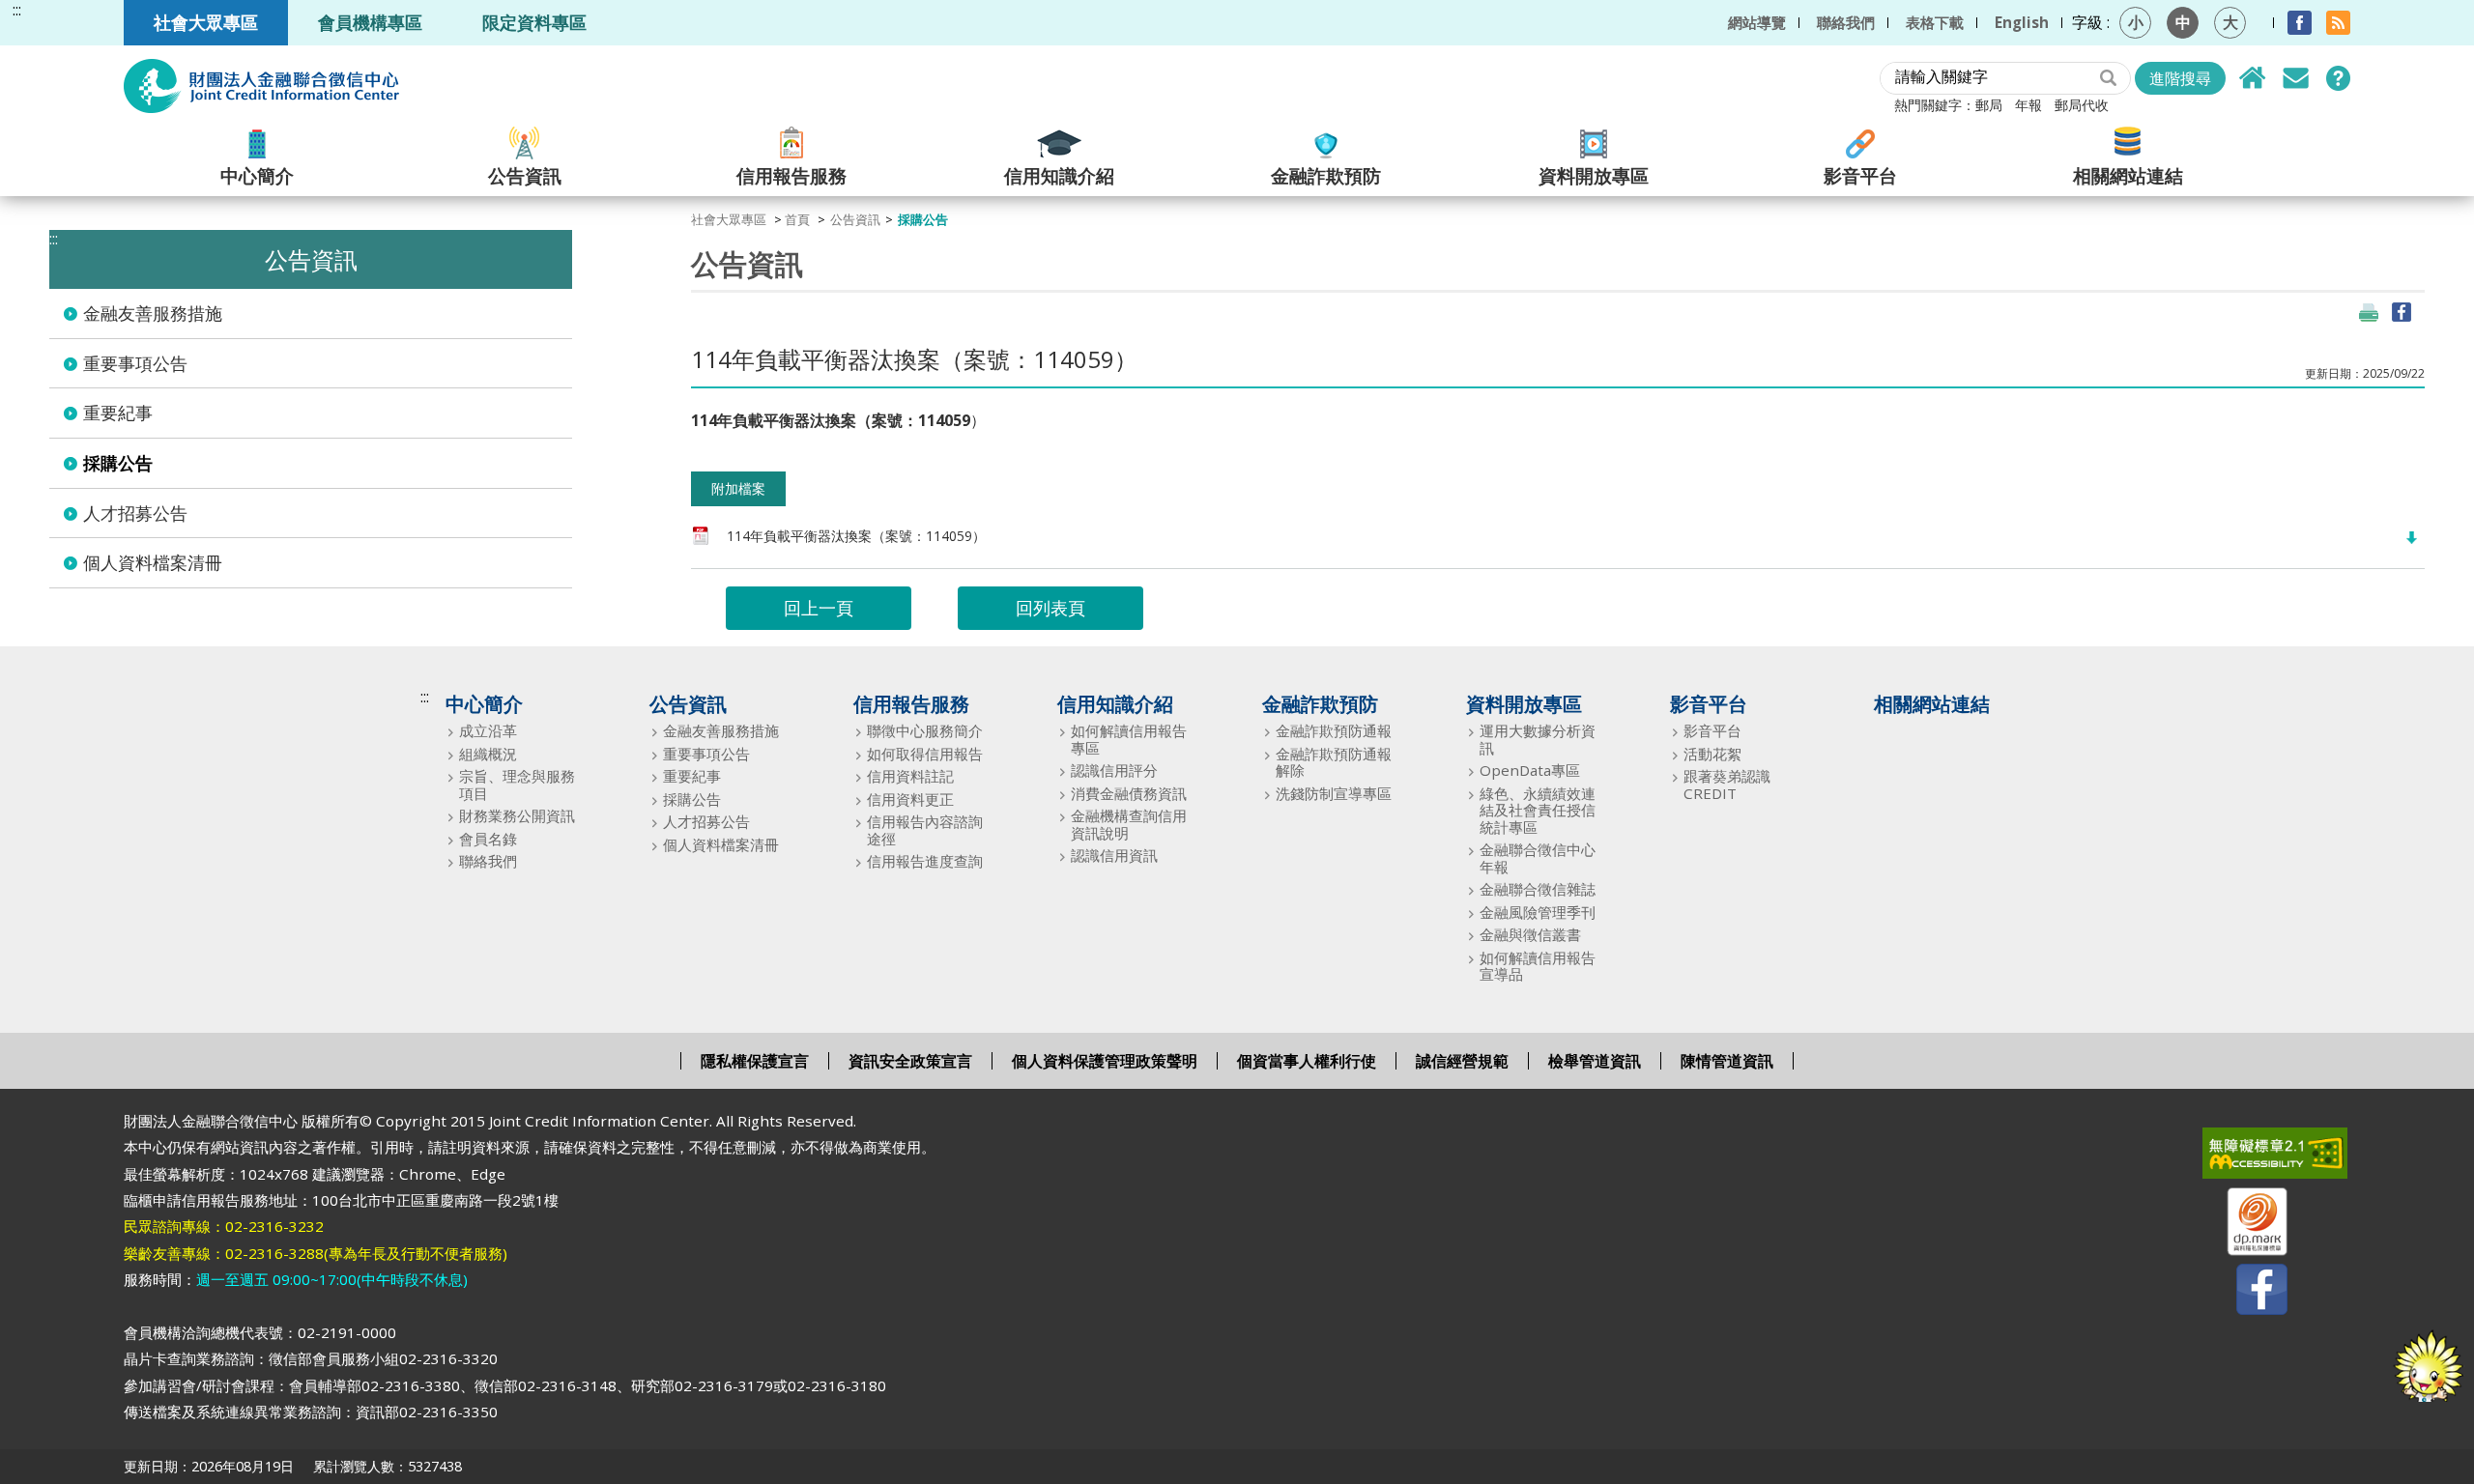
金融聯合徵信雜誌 (1538, 889)
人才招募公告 (135, 513)
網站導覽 (1757, 22)
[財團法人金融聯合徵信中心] (261, 86)
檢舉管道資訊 (1595, 1061)
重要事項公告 (135, 363)
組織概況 (488, 754)
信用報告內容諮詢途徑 (925, 830)
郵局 (1989, 105)
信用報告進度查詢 (925, 861)
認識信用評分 (1114, 771)
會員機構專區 (370, 22)
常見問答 (2338, 78)
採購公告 (118, 463)
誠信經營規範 (1462, 1061)
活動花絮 (1712, 754)
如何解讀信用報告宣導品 (1538, 967)
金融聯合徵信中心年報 (1538, 858)
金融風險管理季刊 (1538, 913)
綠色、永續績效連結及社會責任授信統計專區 (1538, 811)
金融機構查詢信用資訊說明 (1129, 825)
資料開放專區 (1594, 174)
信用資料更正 (910, 799)
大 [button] (2230, 22)
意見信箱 (2295, 78)
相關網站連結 (2128, 174)
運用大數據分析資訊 (1538, 740)
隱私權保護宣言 (755, 1061)
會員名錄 (488, 839)
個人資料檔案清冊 (153, 562)
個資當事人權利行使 (1307, 1061)
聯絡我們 (1846, 22)
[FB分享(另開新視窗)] (2402, 312)
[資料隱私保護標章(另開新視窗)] (2245, 1226)
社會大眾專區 (206, 22)
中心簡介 (257, 174)
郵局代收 (2082, 105)
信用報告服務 (791, 174)
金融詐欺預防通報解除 (1334, 763)
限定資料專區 (534, 22)
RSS (2338, 23)
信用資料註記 (910, 776)
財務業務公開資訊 (517, 816)
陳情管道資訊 (1727, 1061)
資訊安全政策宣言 (910, 1061)
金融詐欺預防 (1326, 174)
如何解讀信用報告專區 (1129, 740)
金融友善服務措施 (153, 313)
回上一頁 (819, 608)
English (2022, 22)
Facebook (2300, 23)
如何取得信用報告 (925, 754)
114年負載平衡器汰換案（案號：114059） (856, 536)
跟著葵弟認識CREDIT (1727, 785)
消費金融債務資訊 (1129, 794)
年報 (2028, 105)
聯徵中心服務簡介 (925, 731)
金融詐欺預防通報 (1334, 731)
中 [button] (2183, 22)
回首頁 (2253, 78)
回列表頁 (1050, 608)
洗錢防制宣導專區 (1334, 794)
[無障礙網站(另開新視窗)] (2245, 1157)
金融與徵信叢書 (1530, 935)
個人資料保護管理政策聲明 (1105, 1061)
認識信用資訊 (1114, 856)
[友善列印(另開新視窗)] (2369, 312)
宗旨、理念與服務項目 (517, 785)
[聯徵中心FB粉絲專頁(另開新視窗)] (2245, 1293)
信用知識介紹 (1059, 174)
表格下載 (1935, 22)
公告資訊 (525, 174)
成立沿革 (488, 731)
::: (17, 10)
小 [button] (2136, 22)
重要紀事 (118, 413)
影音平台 (1860, 174)
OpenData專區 (1530, 771)
